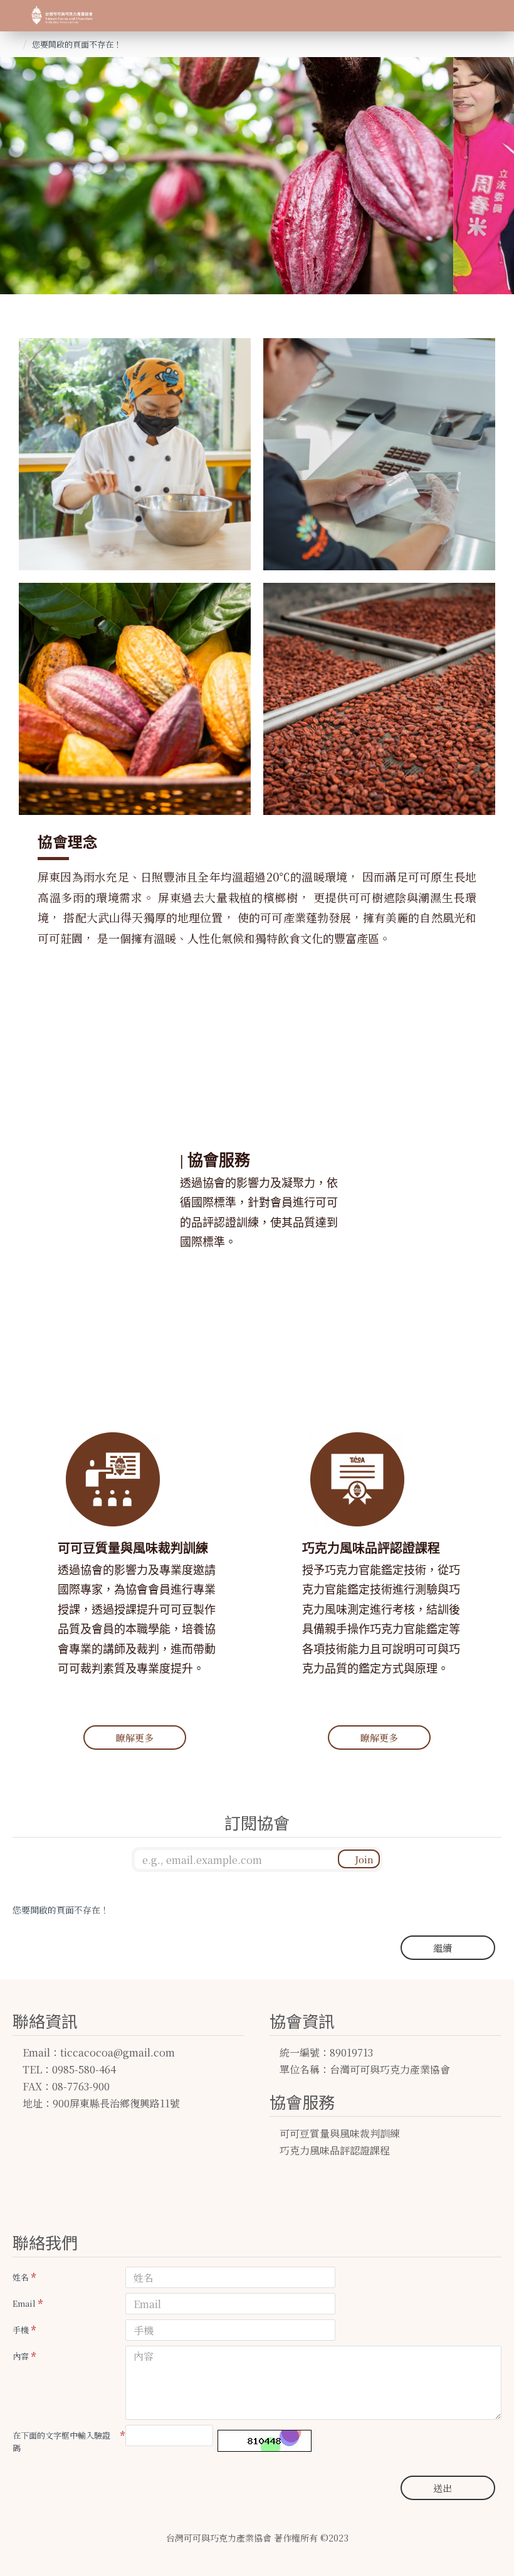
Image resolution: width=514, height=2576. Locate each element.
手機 (21, 2330)
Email (24, 2303)
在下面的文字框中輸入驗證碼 (61, 2441)
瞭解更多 (135, 1738)
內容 (21, 2356)
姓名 (21, 2277)
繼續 (443, 1948)
